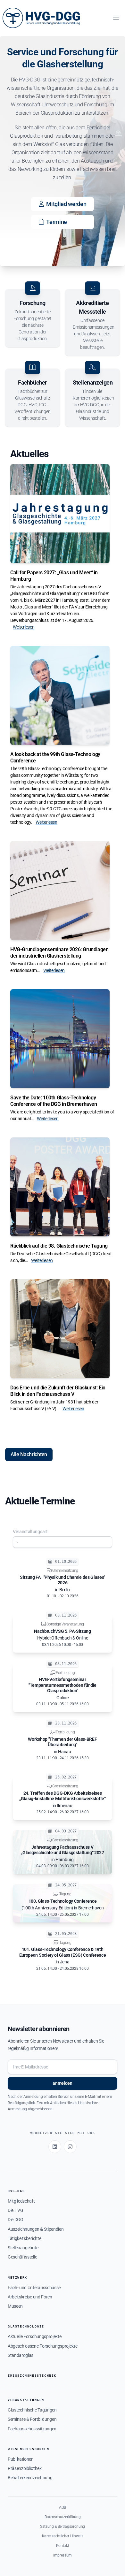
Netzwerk (17, 2278)
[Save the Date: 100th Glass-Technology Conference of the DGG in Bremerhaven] (60, 1039)
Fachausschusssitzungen (32, 2429)
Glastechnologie (26, 2326)
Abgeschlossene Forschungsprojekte (42, 2346)
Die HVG (16, 2210)
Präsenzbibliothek (25, 2468)
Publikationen (21, 2459)
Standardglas (21, 2355)
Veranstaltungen (26, 2400)
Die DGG (16, 2220)
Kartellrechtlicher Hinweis (63, 2536)
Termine (57, 222)
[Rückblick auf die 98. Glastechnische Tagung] (60, 1187)
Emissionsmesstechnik (32, 2376)
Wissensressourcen (28, 2449)
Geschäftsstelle (22, 2257)
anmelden (62, 2083)
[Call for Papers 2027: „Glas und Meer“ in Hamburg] (60, 514)
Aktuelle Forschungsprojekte (34, 2336)
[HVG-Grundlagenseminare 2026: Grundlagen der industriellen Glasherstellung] (60, 891)
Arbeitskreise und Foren (30, 2297)
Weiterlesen (24, 627)
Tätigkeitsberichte (24, 2238)
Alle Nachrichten (29, 1454)
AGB (63, 2507)
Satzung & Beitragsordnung (63, 2526)
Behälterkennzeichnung (30, 2478)
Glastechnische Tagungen (32, 2410)
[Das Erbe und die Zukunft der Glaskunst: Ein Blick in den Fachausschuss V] (60, 1329)
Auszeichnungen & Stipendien (36, 2229)
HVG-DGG (16, 2191)
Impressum (63, 2555)
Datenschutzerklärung (63, 2517)
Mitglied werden (66, 204)
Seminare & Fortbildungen (32, 2419)
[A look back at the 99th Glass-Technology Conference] (60, 695)
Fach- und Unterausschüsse (34, 2288)
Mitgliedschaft (21, 2201)
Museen (15, 2306)
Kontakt (63, 2546)
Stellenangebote (23, 2248)
